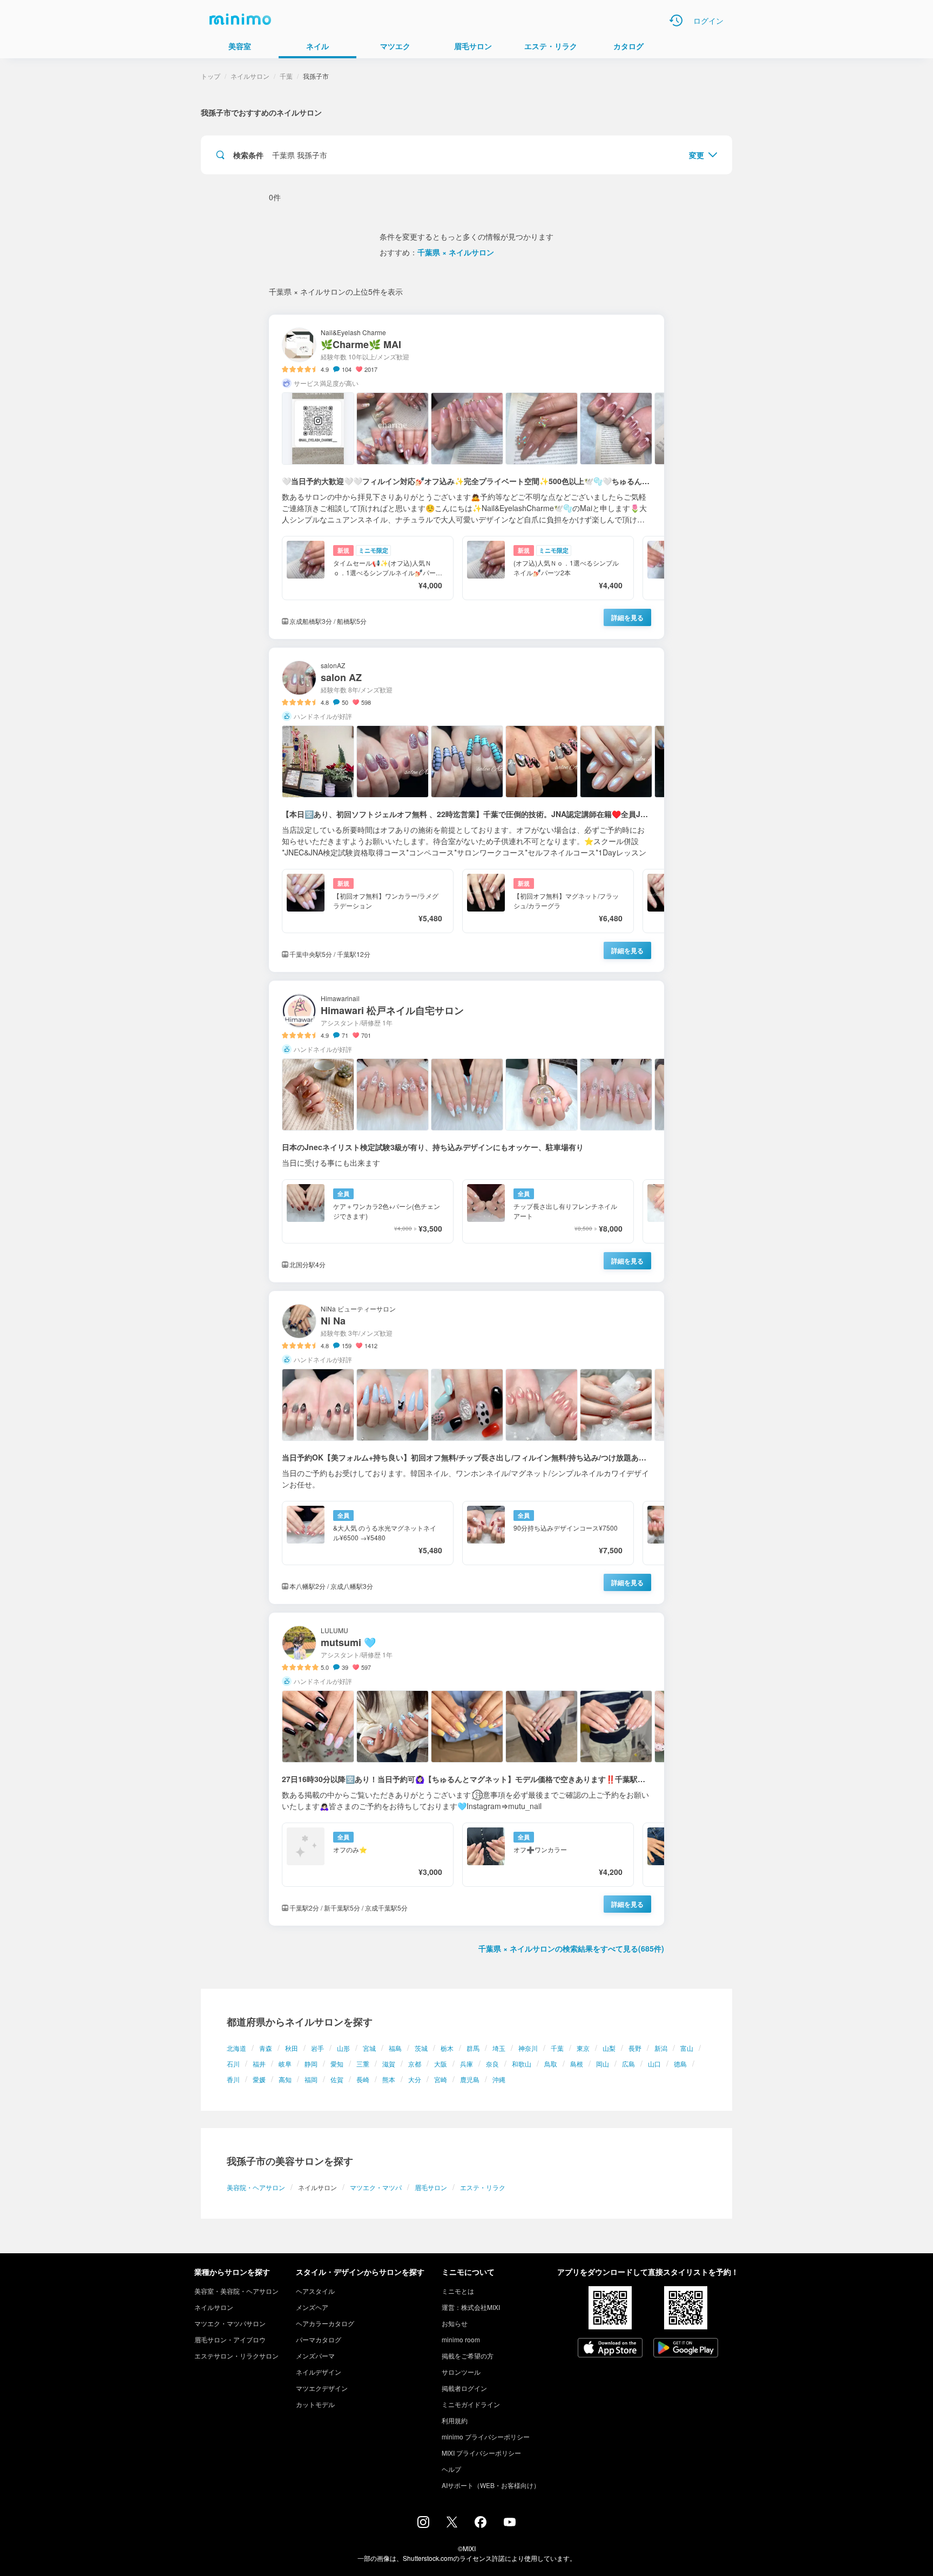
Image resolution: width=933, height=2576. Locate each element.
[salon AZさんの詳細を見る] (466, 810)
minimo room (461, 2339)
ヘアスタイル (315, 2291)
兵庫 (466, 2064)
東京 (583, 2048)
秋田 (292, 2048)
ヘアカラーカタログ (325, 2323)
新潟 (661, 2048)
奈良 (492, 2064)
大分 (415, 2079)
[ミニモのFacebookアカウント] (481, 2525)
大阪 (441, 2064)
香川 (233, 2079)
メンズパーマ (315, 2356)
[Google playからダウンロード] (686, 2349)
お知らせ (455, 2323)
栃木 (447, 2048)
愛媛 (259, 2079)
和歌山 (522, 2064)
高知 (285, 2079)
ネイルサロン (250, 76)
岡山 (603, 2064)
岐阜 (285, 2064)
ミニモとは (458, 2291)
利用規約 (455, 2420)
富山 (687, 2048)
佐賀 (337, 2079)
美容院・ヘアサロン (256, 2187)
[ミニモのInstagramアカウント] (423, 2525)
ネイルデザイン (319, 2372)
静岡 (311, 2064)
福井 (259, 2064)
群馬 (473, 2048)
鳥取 (551, 2064)
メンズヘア (312, 2307)
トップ (211, 76)
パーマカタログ (319, 2339)
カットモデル (315, 2404)
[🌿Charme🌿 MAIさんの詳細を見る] (466, 477)
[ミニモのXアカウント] (452, 2524)
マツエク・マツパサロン (230, 2323)
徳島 (680, 2064)
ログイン (708, 21)
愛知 (337, 2064)
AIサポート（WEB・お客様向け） (491, 2485)
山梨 (609, 2048)
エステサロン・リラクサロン (236, 2356)
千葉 (557, 2048)
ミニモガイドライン (471, 2404)
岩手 (317, 2048)
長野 (635, 2048)
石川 (233, 2064)
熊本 (389, 2079)
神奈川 (528, 2048)
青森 (266, 2048)
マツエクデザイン (322, 2388)
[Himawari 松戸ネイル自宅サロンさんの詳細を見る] (466, 1131)
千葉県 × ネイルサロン (456, 252)
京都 (415, 2064)
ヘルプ (451, 2469)
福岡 (311, 2079)
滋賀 (389, 2064)
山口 (654, 2064)
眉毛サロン (431, 2187)
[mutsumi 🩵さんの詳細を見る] (466, 1769)
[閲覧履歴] (676, 21)
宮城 (369, 2048)
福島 (395, 2048)
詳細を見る (627, 617)
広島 (628, 2064)
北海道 (236, 2048)
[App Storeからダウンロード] (610, 2349)
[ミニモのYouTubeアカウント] (510, 2523)
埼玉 (499, 2048)
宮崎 (441, 2079)
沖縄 (499, 2079)
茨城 (421, 2048)
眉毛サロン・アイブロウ (230, 2339)
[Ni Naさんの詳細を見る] (466, 1447)
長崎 (363, 2079)
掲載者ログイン (464, 2388)
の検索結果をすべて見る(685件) (571, 1948)
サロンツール (461, 2372)
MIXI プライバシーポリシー (481, 2453)
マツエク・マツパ (376, 2187)
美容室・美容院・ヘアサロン (236, 2291)
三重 (363, 2064)
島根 (577, 2064)
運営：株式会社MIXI (471, 2307)
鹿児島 (470, 2079)
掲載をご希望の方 (468, 2356)
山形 (343, 2048)
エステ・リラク (483, 2187)
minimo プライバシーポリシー (486, 2436)
